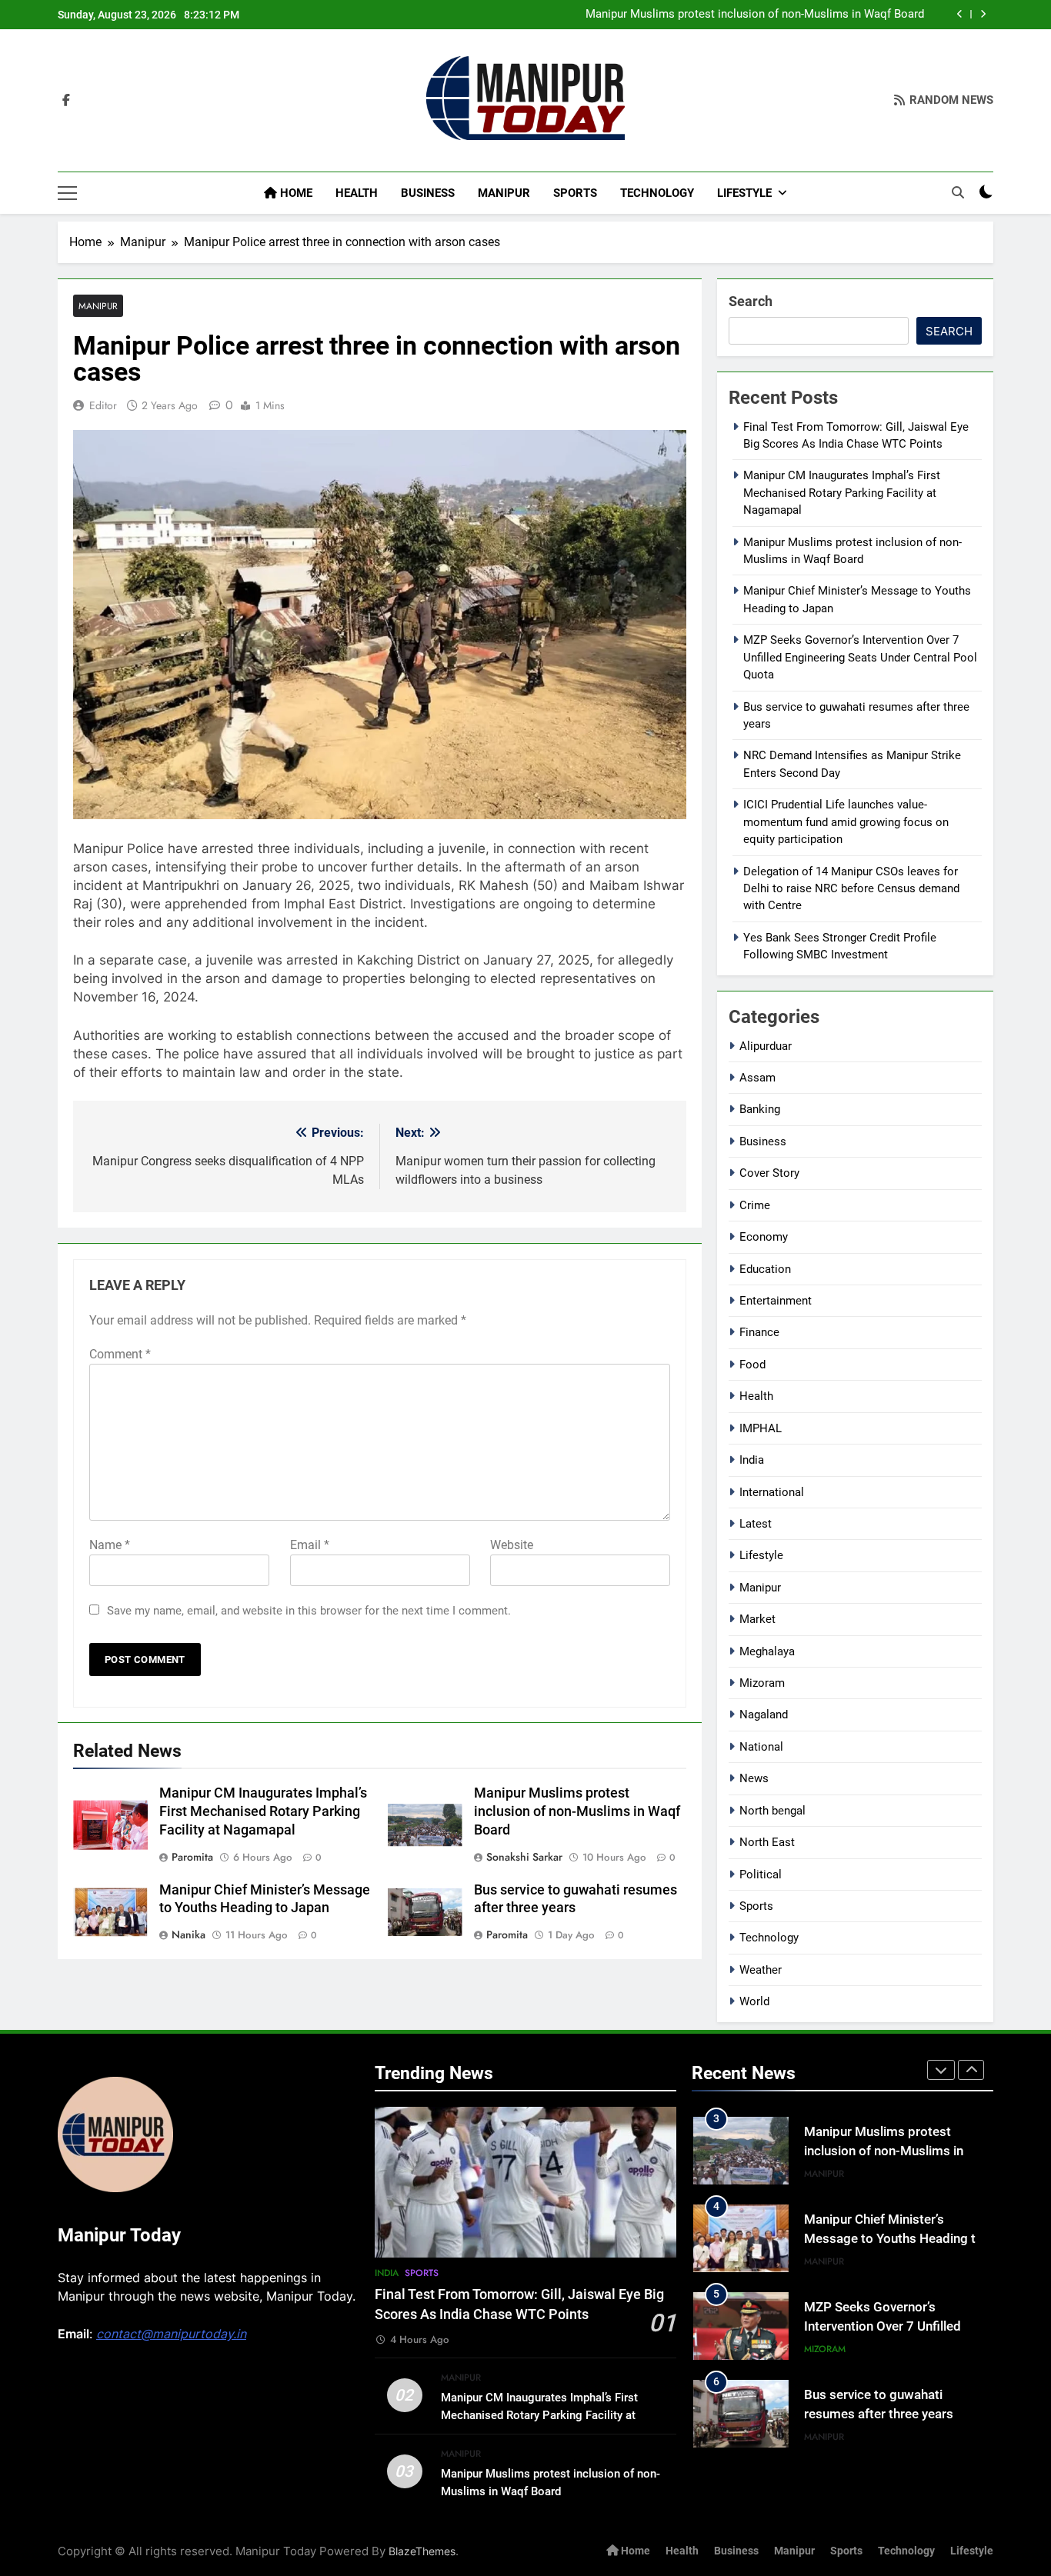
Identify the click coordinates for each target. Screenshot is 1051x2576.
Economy (764, 1237)
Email (310, 1545)
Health (357, 193)
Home (295, 193)
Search (751, 301)
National (761, 1747)
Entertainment (776, 1301)
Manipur (504, 193)
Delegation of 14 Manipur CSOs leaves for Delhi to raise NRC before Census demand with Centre (851, 889)
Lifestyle (744, 193)
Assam (757, 1078)
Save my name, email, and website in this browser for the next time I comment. (309, 1611)
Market (757, 1619)
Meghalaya (767, 1651)
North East (767, 1842)
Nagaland (764, 1715)
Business (428, 193)
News (754, 1778)
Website (512, 1545)
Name (110, 1545)
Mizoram (762, 1683)
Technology (657, 193)
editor (103, 405)
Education (765, 1269)
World (754, 2001)
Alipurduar (766, 1046)
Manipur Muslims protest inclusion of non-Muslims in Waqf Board (755, 15)
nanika (189, 1934)
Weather (761, 1970)
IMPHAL (761, 1428)
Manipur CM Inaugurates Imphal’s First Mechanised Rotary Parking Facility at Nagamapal (263, 1811)
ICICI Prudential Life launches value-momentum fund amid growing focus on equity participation (846, 822)
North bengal (772, 1811)
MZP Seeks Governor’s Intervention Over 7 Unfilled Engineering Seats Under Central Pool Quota (860, 657)
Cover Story (769, 1173)
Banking (760, 1109)
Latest (756, 1524)
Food (752, 1365)
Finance (759, 1332)
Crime (755, 1205)
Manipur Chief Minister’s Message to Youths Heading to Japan (894, 2239)
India (752, 1460)
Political (761, 1875)
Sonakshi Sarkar (524, 1857)
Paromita (192, 1857)
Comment (120, 1354)
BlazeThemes (422, 2551)
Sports (575, 193)
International (772, 1492)
